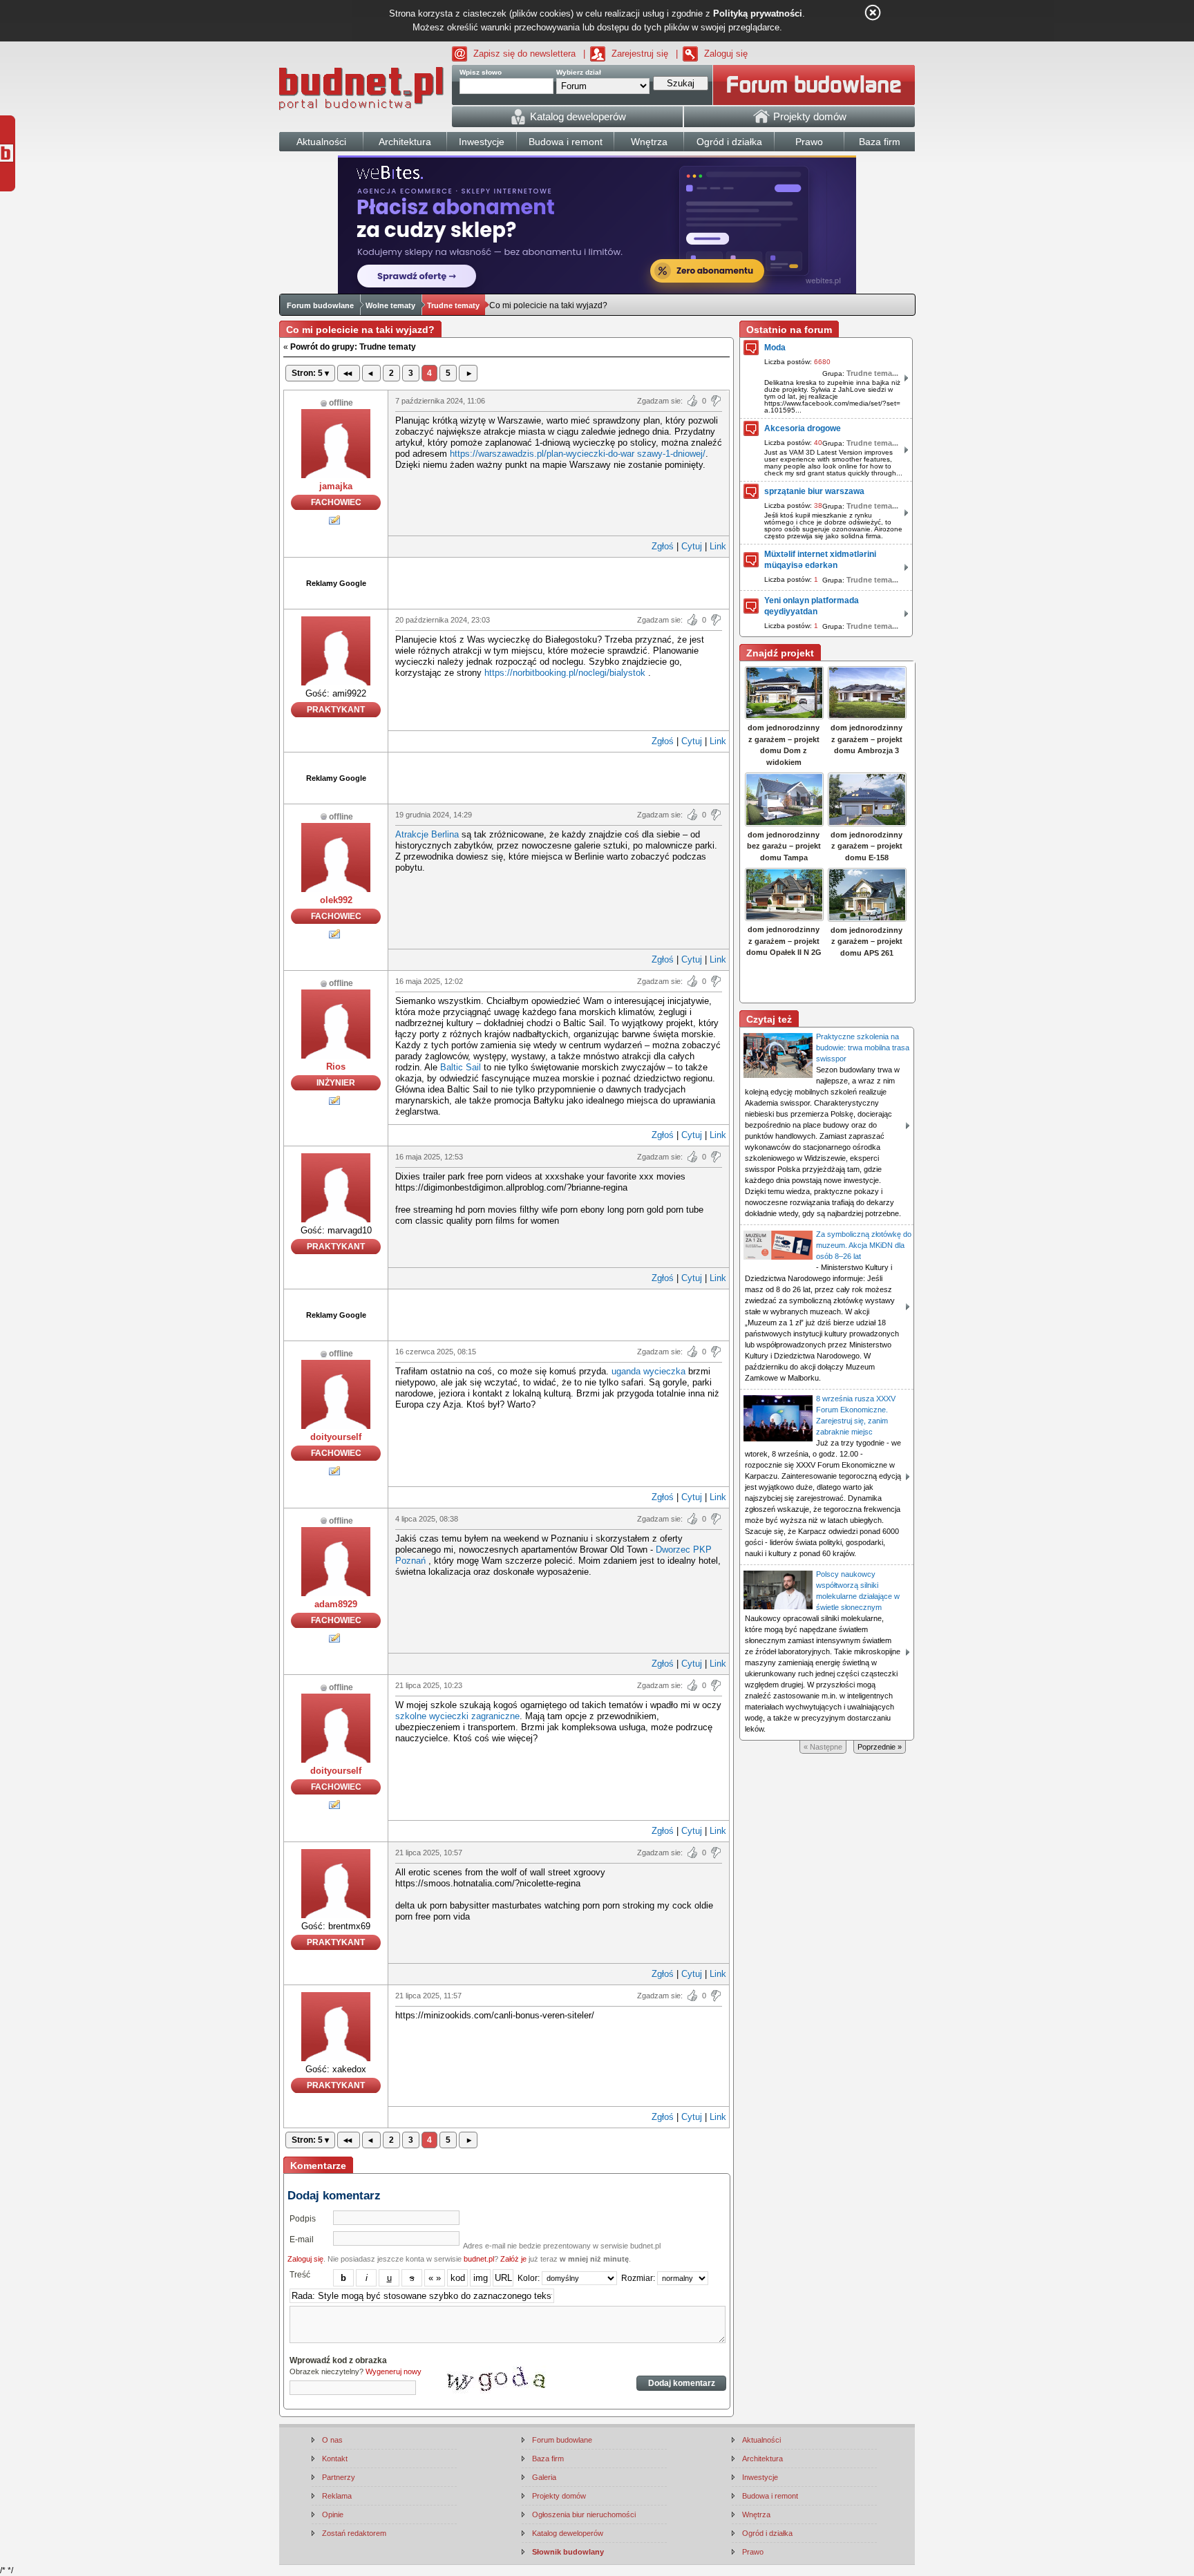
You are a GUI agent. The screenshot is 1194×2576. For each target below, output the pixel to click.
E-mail (302, 2239)
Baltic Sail (461, 1067)
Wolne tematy (390, 305)
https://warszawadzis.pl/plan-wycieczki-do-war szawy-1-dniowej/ (578, 454)
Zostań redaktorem (354, 2533)
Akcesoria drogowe (803, 428)
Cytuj (692, 546)
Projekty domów (559, 2496)
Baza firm (548, 2459)
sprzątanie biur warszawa (814, 491)
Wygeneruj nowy (394, 2371)
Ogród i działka (767, 2533)
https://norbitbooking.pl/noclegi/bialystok (565, 673)
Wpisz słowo (481, 72)
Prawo (753, 2552)
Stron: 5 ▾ (310, 373)
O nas (332, 2440)
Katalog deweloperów (568, 2533)
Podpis (303, 2219)
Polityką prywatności (758, 13)
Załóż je (513, 2259)
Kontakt (335, 2459)
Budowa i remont (770, 2496)
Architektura (762, 2459)
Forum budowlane (320, 305)
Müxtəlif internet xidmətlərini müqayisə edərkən (820, 560)
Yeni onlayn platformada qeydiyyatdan (812, 606)
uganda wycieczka (648, 1371)
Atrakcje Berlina (427, 834)
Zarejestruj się (640, 54)
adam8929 (336, 1604)
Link (718, 546)
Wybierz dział (579, 72)
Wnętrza (756, 2515)
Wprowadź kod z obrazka (338, 2360)
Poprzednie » (880, 1747)
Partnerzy (339, 2477)
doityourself (336, 1437)
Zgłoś (663, 546)
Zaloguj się (726, 54)
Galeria (544, 2477)
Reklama (337, 2496)
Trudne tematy (453, 305)
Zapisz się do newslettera (524, 54)
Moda (775, 348)
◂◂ (349, 373)
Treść (300, 2275)
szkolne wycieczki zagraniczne (457, 1716)
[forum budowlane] (814, 85)
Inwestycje (760, 2477)
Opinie (333, 2515)
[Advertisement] (559, 582)
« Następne (823, 1747)
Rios (336, 1067)
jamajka (336, 486)
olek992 (336, 900)
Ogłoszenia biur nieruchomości (584, 2515)
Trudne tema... (872, 373)
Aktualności (761, 2440)
